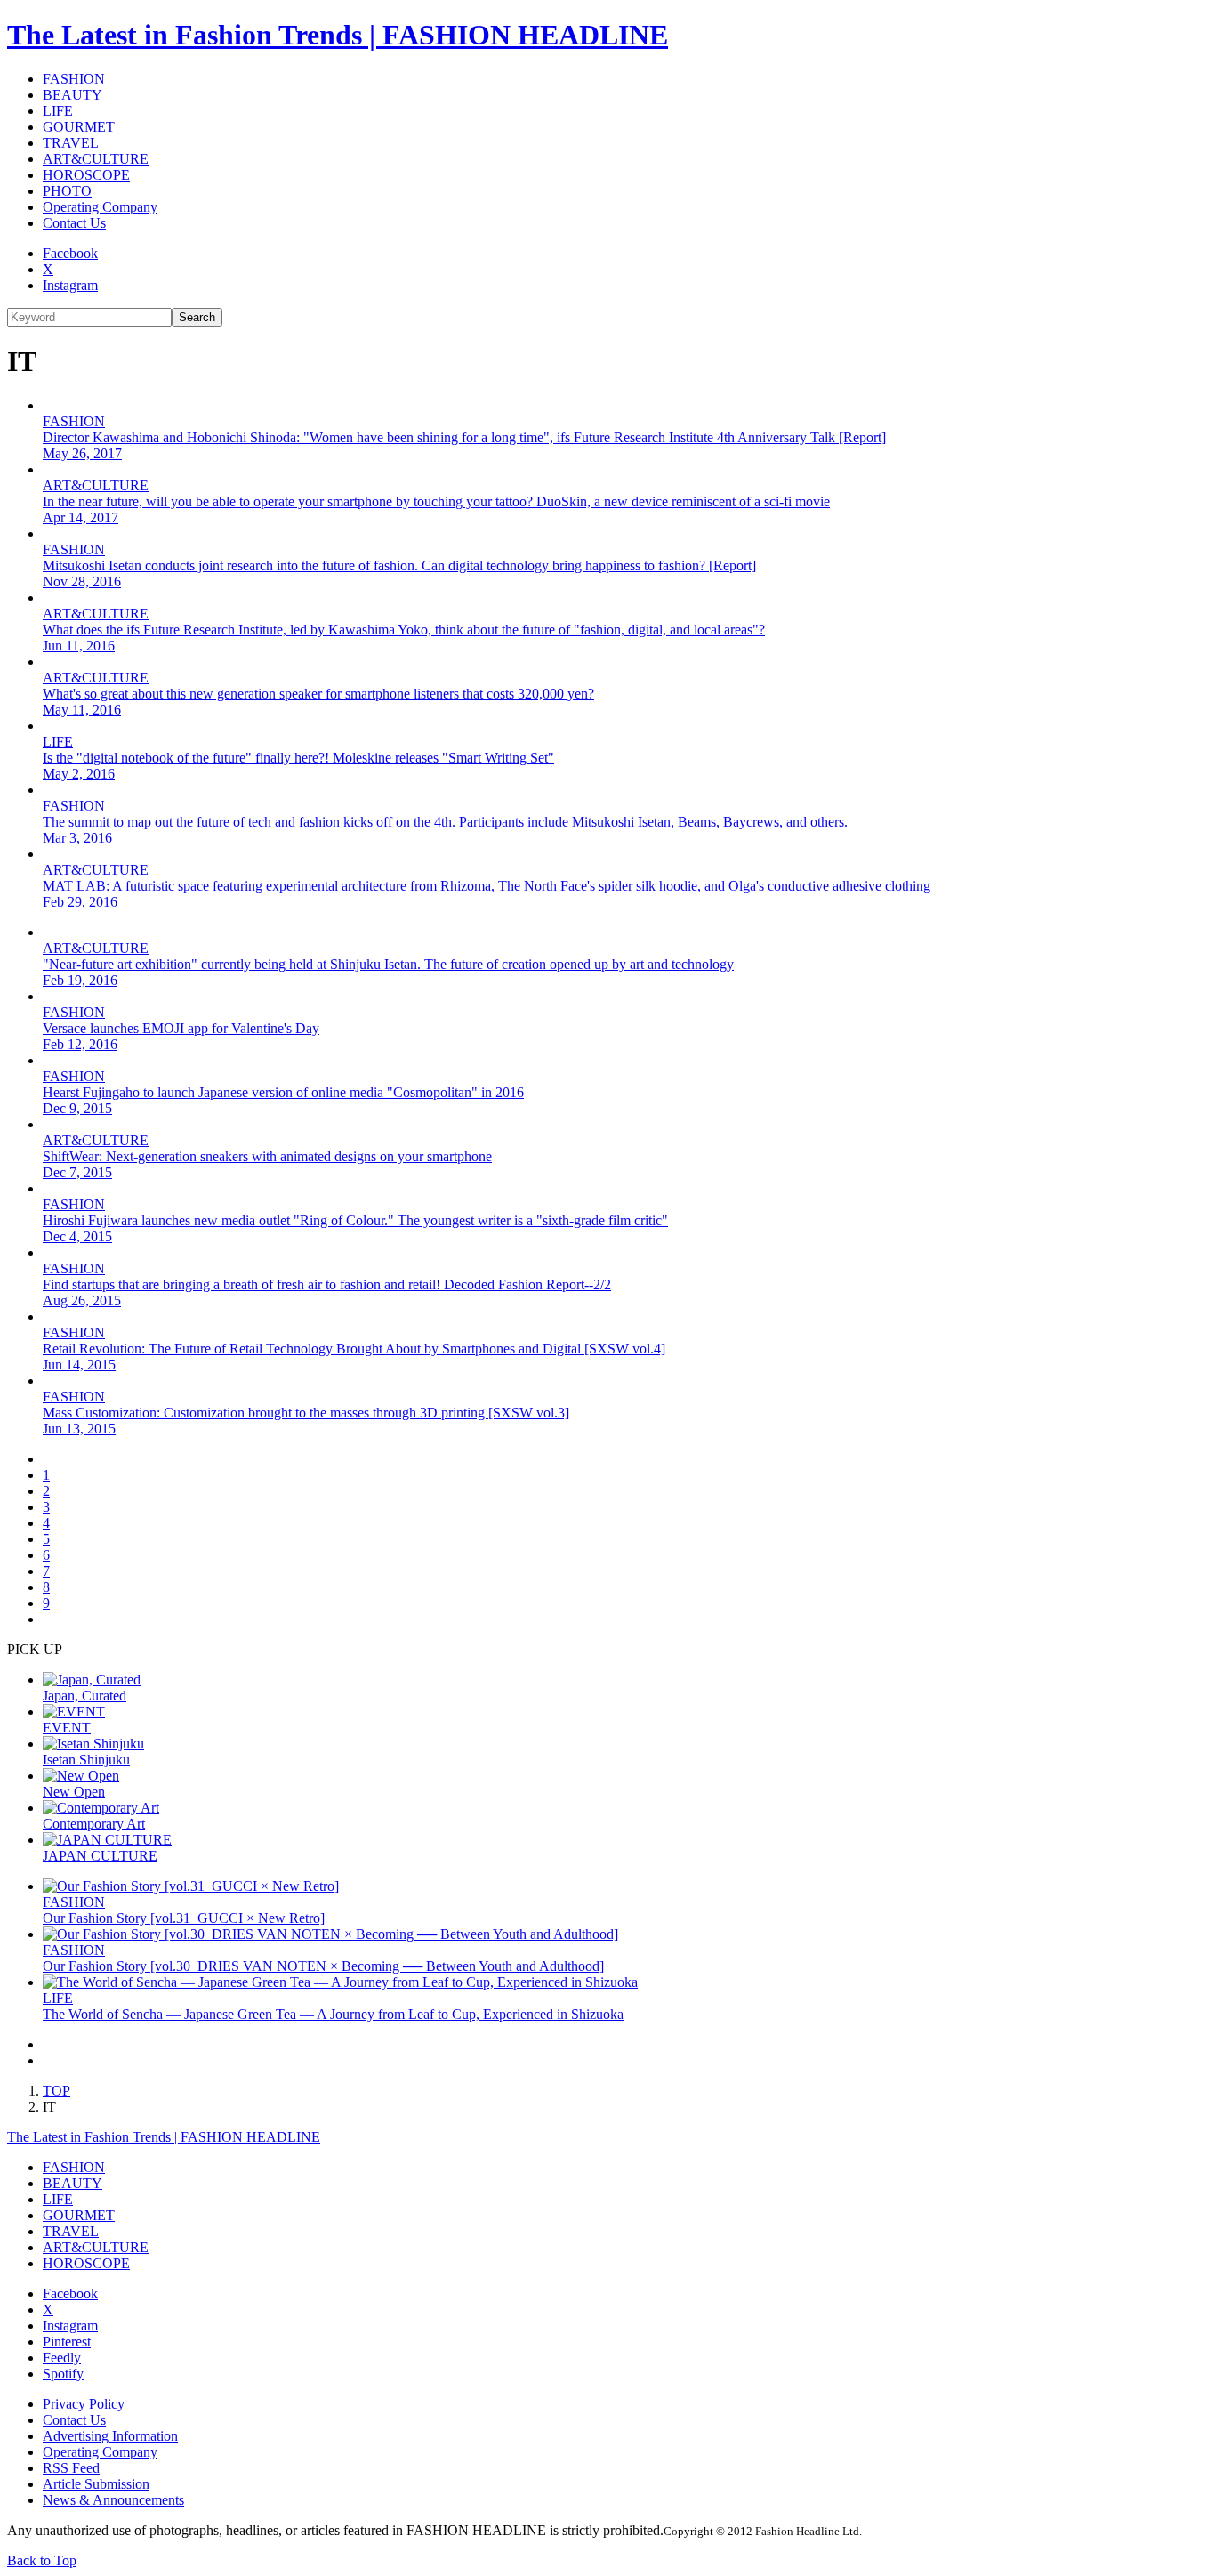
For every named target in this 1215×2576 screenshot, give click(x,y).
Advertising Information (110, 2436)
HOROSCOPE (86, 175)
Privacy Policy (84, 2404)
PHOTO (67, 191)
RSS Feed (71, 2468)
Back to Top (42, 2560)
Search (197, 317)
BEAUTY (72, 95)
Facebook (70, 253)
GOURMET (79, 127)
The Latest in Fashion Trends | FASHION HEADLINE (338, 35)
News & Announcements (113, 2500)
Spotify (63, 2374)
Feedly (62, 2358)
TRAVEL (71, 143)
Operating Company (100, 207)
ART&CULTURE (96, 159)
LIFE (58, 111)
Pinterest (67, 2342)
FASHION (74, 79)
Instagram (70, 285)
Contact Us (74, 223)
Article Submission (96, 2484)
